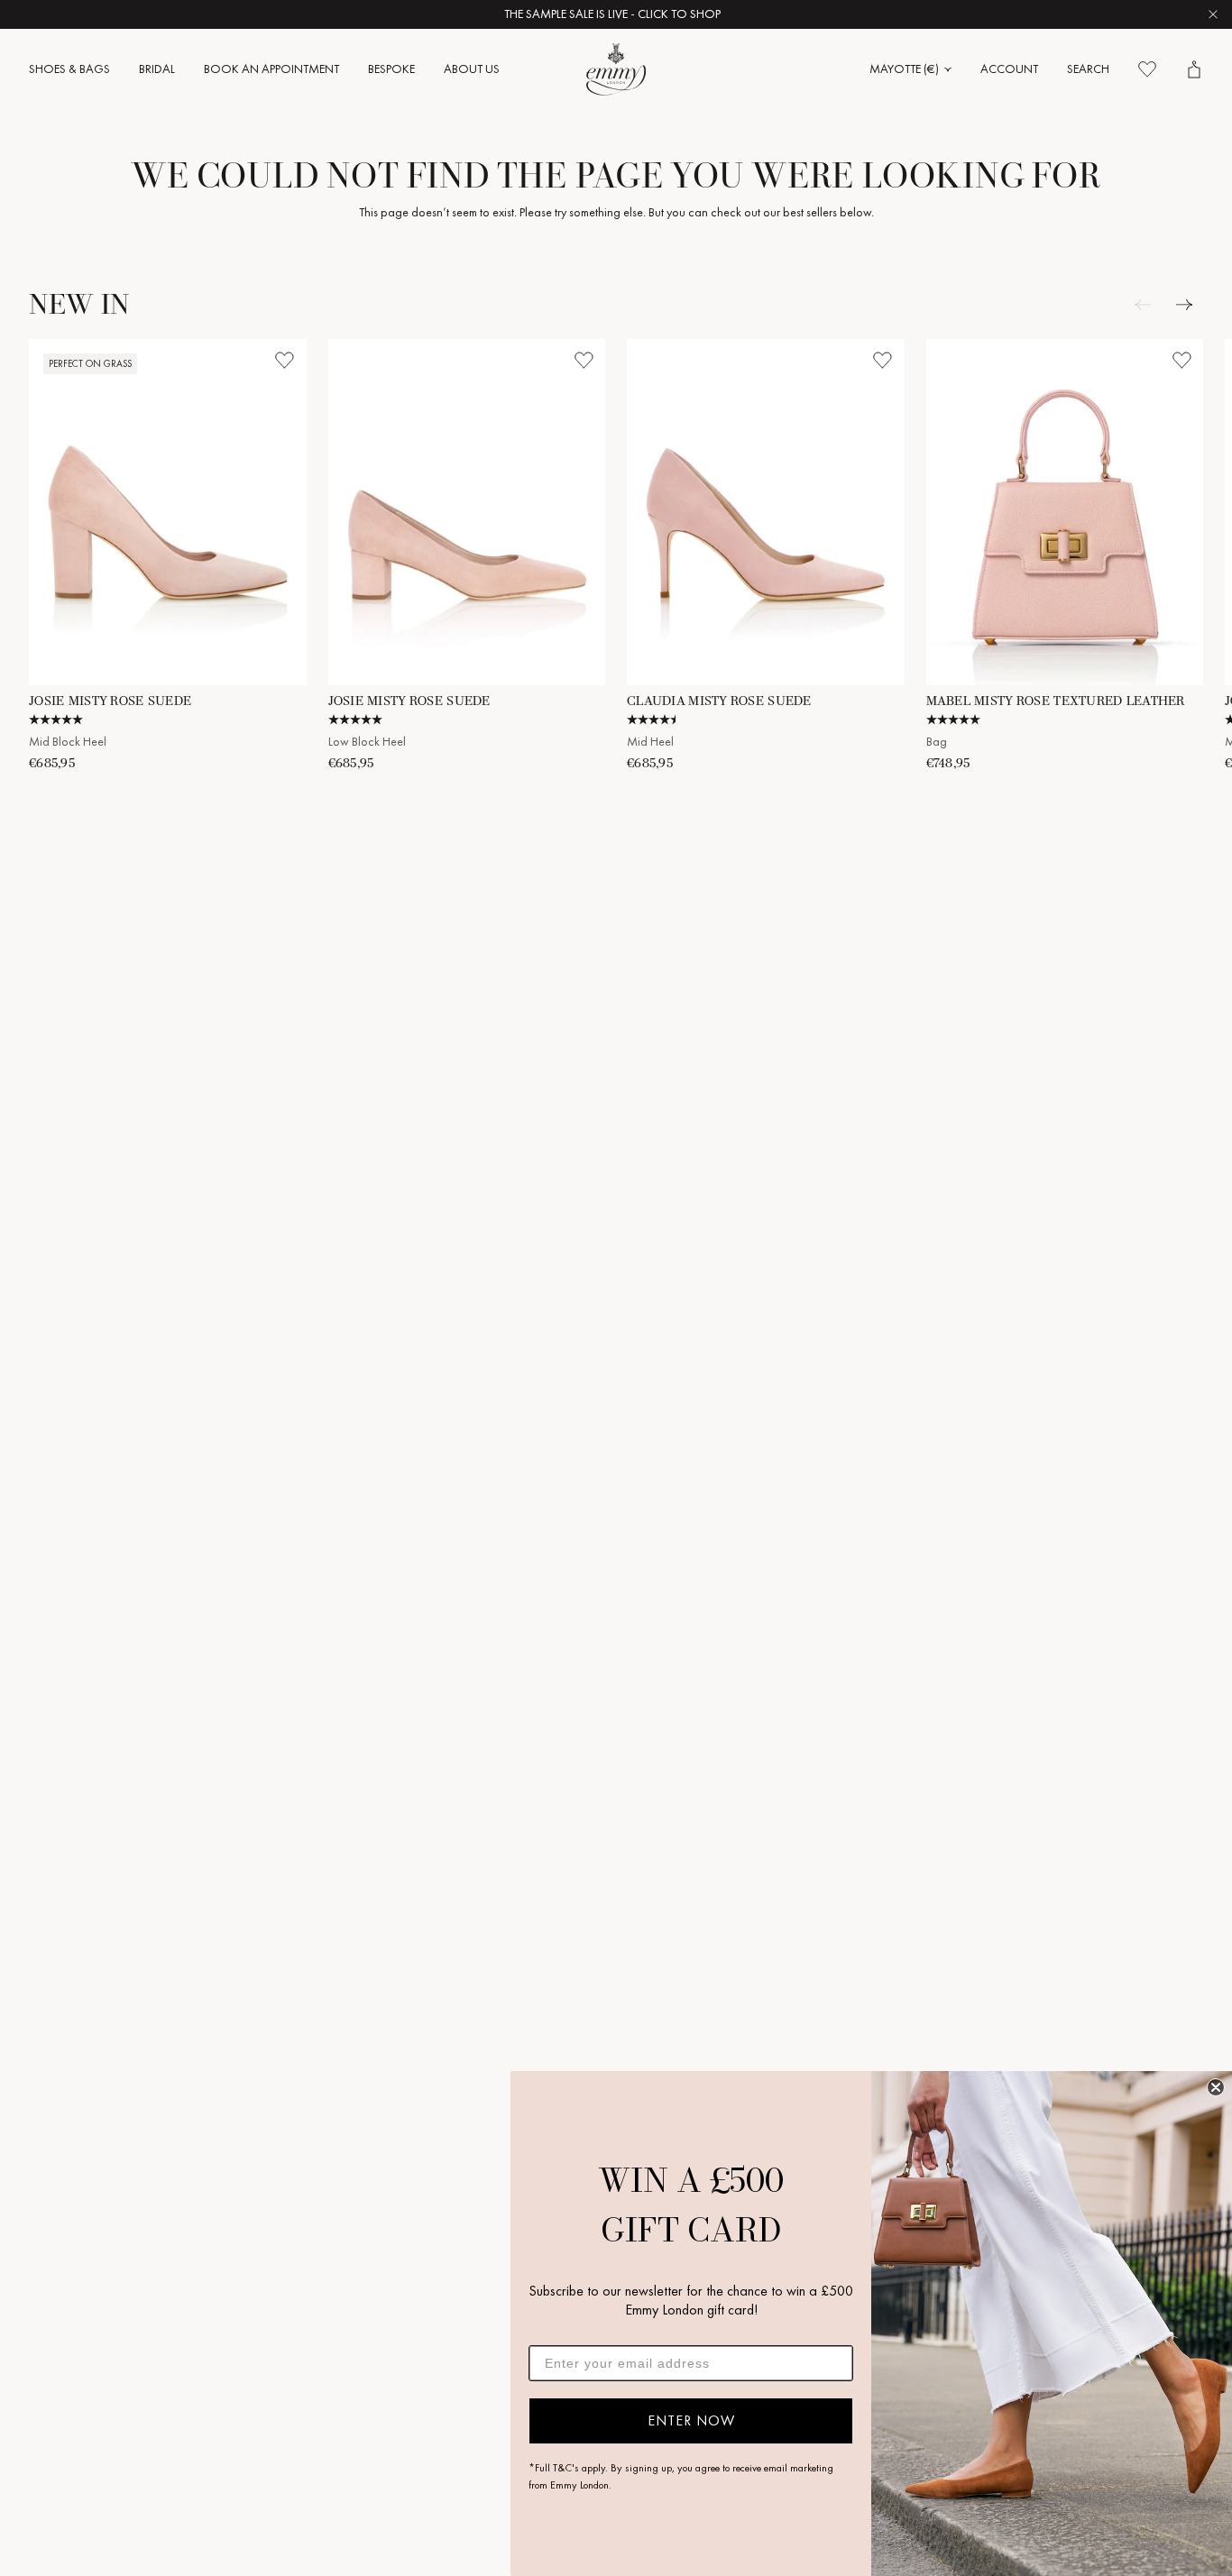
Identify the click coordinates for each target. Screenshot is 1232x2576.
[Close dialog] (1216, 2087)
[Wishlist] (1147, 69)
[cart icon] (1194, 69)
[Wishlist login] (285, 361)
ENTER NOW (691, 2420)
